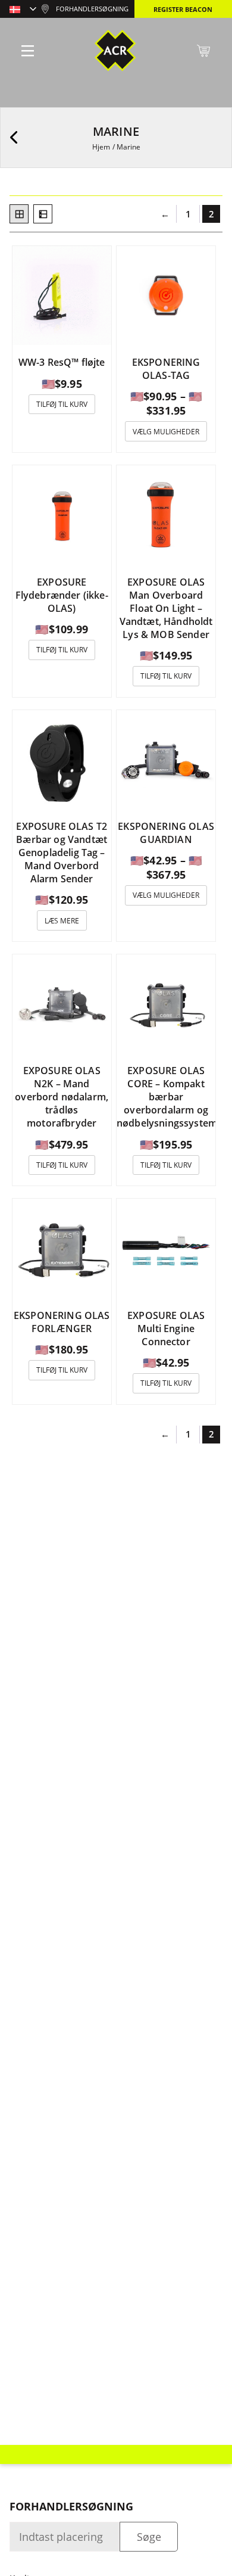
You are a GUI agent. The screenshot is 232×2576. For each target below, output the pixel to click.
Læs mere (62, 921)
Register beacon (183, 9)
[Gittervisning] (19, 214)
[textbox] (23, 10)
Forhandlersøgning (92, 9)
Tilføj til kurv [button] (62, 404)
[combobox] (23, 10)
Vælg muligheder (166, 432)
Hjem (101, 147)
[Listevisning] (43, 214)
